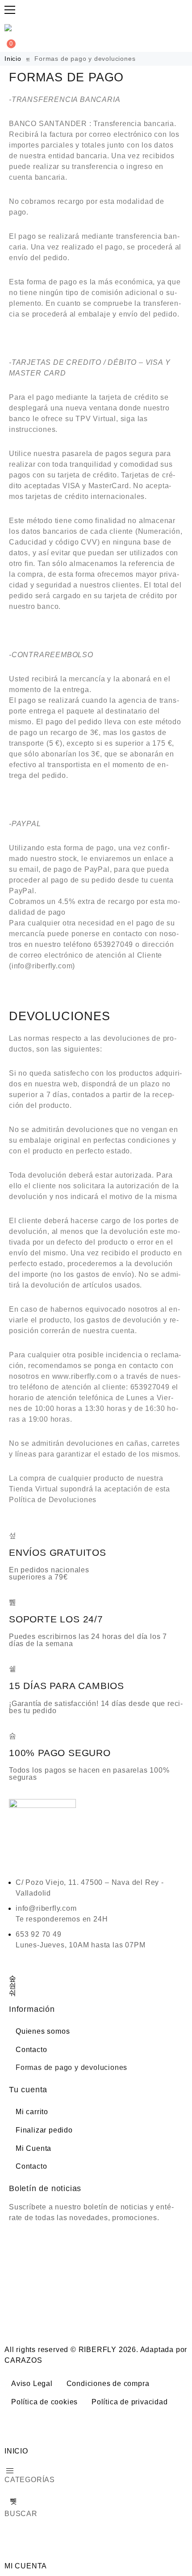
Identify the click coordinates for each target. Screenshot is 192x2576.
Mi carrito (32, 2112)
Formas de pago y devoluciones (71, 2067)
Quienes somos (43, 2031)
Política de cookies (44, 2402)
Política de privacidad (130, 2402)
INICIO (16, 2451)
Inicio (14, 59)
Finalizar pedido (44, 2130)
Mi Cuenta (33, 2148)
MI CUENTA (26, 2566)
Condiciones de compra (108, 2384)
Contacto (31, 2050)
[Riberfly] (9, 28)
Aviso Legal (32, 2384)
